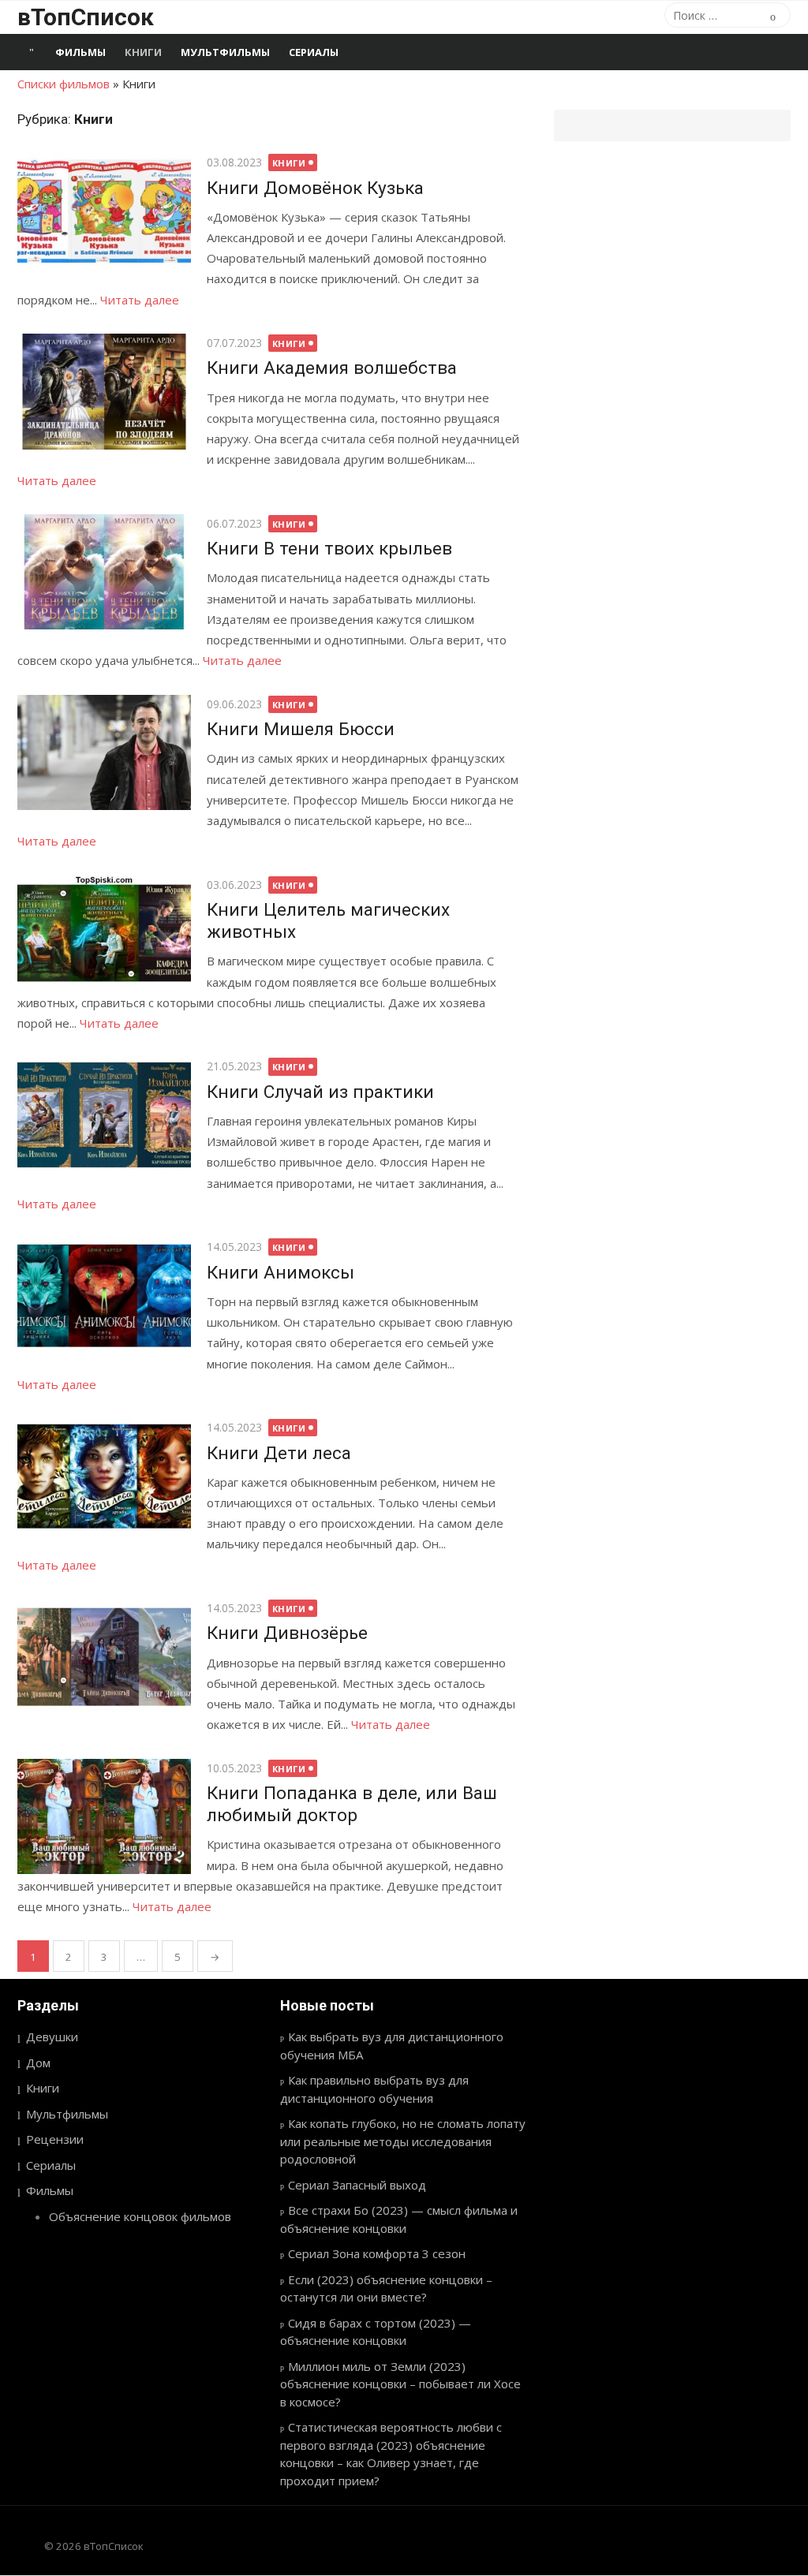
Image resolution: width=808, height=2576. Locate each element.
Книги (143, 52)
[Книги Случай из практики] (104, 1115)
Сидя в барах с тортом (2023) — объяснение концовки (376, 2332)
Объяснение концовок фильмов (140, 2216)
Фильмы (80, 52)
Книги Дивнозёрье (287, 1633)
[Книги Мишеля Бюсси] (104, 753)
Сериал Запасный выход (357, 2185)
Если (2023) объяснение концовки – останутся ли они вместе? (386, 2289)
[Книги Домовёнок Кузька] (104, 211)
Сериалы (314, 52)
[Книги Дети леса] (104, 1476)
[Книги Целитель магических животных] (104, 933)
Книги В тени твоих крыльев (329, 548)
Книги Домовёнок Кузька (315, 188)
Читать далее (140, 300)
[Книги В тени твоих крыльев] (104, 572)
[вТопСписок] (32, 52)
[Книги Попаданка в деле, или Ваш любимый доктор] (104, 1817)
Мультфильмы (225, 52)
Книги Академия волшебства (332, 368)
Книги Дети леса (279, 1453)
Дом (38, 2063)
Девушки (52, 2037)
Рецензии (55, 2139)
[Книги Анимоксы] (104, 1295)
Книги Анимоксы (281, 1272)
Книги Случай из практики (320, 1092)
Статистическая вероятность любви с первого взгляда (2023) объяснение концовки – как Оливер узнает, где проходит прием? (391, 2454)
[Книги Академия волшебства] (104, 392)
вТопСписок (86, 17)
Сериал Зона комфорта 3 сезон (377, 2253)
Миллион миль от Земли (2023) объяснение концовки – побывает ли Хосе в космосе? (400, 2384)
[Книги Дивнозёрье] (104, 1657)
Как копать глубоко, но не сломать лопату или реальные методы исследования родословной (403, 2141)
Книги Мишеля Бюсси (301, 729)
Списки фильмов (64, 84)
